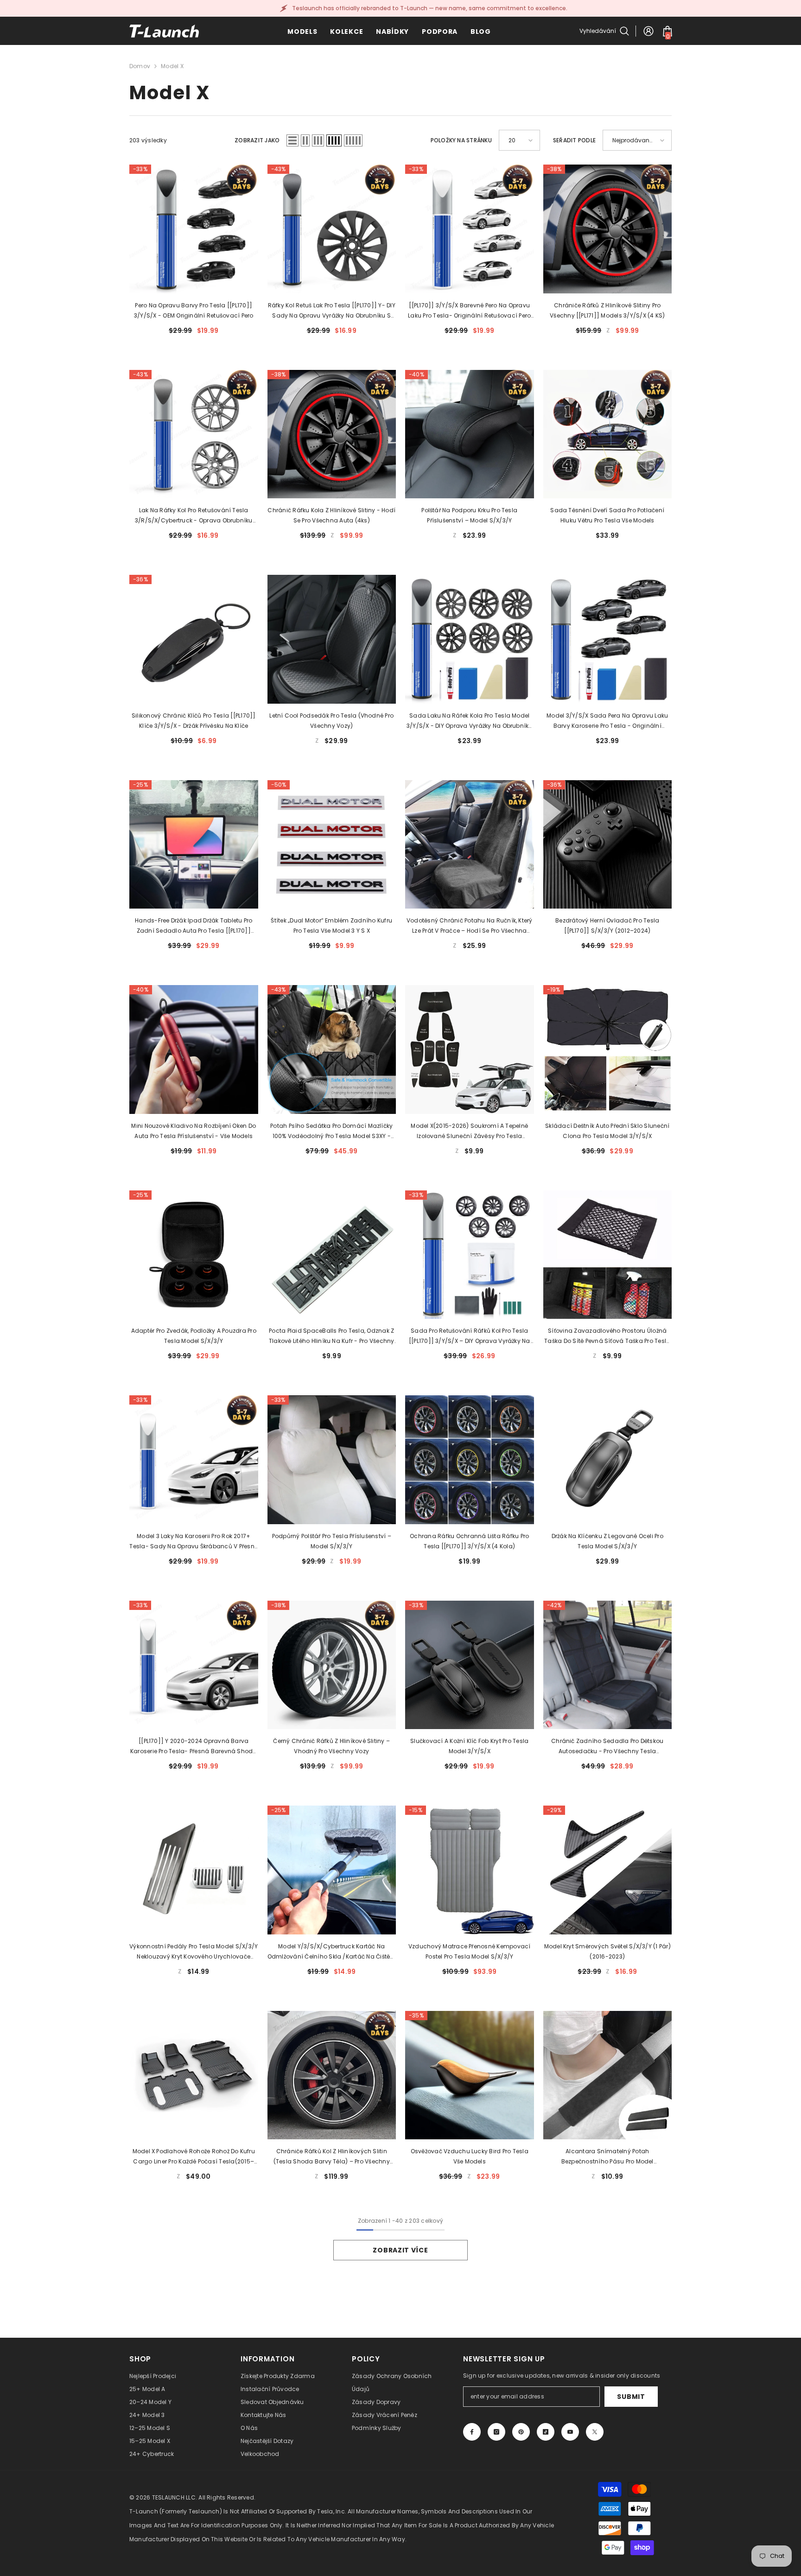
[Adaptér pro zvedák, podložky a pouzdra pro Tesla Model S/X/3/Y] (194, 1255)
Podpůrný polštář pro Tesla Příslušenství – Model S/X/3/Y (332, 1541)
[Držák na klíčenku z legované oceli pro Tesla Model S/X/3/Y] (608, 1460)
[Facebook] (472, 2432)
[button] (292, 140)
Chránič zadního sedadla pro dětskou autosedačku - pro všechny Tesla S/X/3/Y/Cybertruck (607, 1747)
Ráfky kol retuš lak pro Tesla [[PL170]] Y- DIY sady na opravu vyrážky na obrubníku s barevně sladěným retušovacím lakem (332, 311)
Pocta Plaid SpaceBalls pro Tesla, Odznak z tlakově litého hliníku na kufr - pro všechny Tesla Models (332, 1336)
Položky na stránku (461, 140)
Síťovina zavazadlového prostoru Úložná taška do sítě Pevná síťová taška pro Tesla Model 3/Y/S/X (607, 1336)
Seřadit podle (574, 140)
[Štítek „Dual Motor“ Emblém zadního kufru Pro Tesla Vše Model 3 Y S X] (332, 845)
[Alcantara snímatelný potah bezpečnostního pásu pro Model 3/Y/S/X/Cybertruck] (608, 2075)
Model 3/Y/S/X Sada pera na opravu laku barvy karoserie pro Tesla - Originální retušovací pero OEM (607, 721)
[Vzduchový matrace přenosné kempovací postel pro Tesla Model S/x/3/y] (470, 1870)
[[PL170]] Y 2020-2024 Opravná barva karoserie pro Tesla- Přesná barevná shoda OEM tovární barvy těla (194, 1747)
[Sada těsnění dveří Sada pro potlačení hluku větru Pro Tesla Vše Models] (608, 434)
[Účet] (648, 31)
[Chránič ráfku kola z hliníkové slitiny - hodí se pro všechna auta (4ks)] (332, 434)
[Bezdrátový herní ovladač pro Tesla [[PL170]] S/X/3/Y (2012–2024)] (608, 845)
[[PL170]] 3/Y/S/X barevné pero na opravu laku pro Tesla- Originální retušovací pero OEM (469, 311)
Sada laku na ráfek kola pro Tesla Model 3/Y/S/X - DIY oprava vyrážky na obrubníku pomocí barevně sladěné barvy (470, 721)
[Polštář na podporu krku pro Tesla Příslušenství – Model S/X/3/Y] (470, 434)
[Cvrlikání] (595, 2432)
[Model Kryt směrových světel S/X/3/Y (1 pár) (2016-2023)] (608, 1870)
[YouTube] (570, 2432)
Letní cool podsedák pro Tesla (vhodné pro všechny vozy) (331, 721)
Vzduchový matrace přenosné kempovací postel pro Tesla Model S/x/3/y (470, 1951)
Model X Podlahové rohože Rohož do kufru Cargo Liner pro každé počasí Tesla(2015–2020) (194, 2157)
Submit (631, 2397)
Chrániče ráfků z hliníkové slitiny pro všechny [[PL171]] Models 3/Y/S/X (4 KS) (607, 310)
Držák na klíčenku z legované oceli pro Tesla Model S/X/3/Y (607, 1541)
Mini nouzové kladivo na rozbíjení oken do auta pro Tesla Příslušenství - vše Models (194, 1131)
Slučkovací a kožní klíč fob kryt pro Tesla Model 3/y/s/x (469, 1746)
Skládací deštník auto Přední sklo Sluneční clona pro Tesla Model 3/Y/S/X (607, 1131)
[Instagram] (496, 2432)
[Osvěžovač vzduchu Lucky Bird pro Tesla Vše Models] (470, 2075)
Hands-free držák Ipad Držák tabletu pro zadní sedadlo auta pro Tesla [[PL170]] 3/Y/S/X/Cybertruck (194, 926)
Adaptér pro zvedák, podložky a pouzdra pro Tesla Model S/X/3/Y (194, 1336)
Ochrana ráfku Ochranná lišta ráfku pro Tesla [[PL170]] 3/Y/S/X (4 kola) (469, 1541)
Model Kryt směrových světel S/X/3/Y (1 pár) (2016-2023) (607, 1951)
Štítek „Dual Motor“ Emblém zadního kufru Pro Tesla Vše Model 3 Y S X (331, 925)
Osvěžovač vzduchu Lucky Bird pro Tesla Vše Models (470, 2156)
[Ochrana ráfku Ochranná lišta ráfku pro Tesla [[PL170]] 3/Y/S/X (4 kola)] (470, 1460)
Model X (172, 66)
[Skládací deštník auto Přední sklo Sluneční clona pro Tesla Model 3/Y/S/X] (608, 1049)
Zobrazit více (400, 2250)
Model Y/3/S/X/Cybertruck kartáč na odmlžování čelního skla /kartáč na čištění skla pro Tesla (332, 1952)
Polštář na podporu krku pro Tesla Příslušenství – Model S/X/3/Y (469, 515)
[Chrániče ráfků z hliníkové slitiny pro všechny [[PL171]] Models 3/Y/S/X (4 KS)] (608, 229)
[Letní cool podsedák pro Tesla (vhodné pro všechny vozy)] (332, 639)
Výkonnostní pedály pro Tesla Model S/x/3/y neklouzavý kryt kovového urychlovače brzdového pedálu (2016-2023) (194, 1952)
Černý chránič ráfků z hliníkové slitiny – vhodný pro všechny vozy (331, 1746)
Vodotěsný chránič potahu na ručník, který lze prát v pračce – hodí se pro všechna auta (470, 926)
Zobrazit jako (257, 140)
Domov (140, 66)
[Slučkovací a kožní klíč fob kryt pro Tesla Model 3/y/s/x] (470, 1665)
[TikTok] (546, 2432)
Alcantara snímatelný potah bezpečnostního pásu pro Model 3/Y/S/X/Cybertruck (607, 2157)
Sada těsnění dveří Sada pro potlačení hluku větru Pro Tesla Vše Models (607, 515)
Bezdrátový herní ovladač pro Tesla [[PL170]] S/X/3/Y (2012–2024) (607, 925)
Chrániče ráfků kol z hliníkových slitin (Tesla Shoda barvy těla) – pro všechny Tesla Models (332, 2157)
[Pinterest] (521, 2432)
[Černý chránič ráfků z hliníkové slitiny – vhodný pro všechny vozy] (332, 1665)
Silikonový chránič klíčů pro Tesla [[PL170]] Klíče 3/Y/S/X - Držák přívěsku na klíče (194, 721)
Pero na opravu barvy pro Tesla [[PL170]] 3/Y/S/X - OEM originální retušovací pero (194, 310)
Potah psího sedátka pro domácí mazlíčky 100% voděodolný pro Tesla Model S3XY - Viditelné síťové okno (331, 1132)
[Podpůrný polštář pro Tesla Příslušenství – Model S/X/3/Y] (332, 1460)
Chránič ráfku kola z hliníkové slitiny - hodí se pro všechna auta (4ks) (331, 515)
